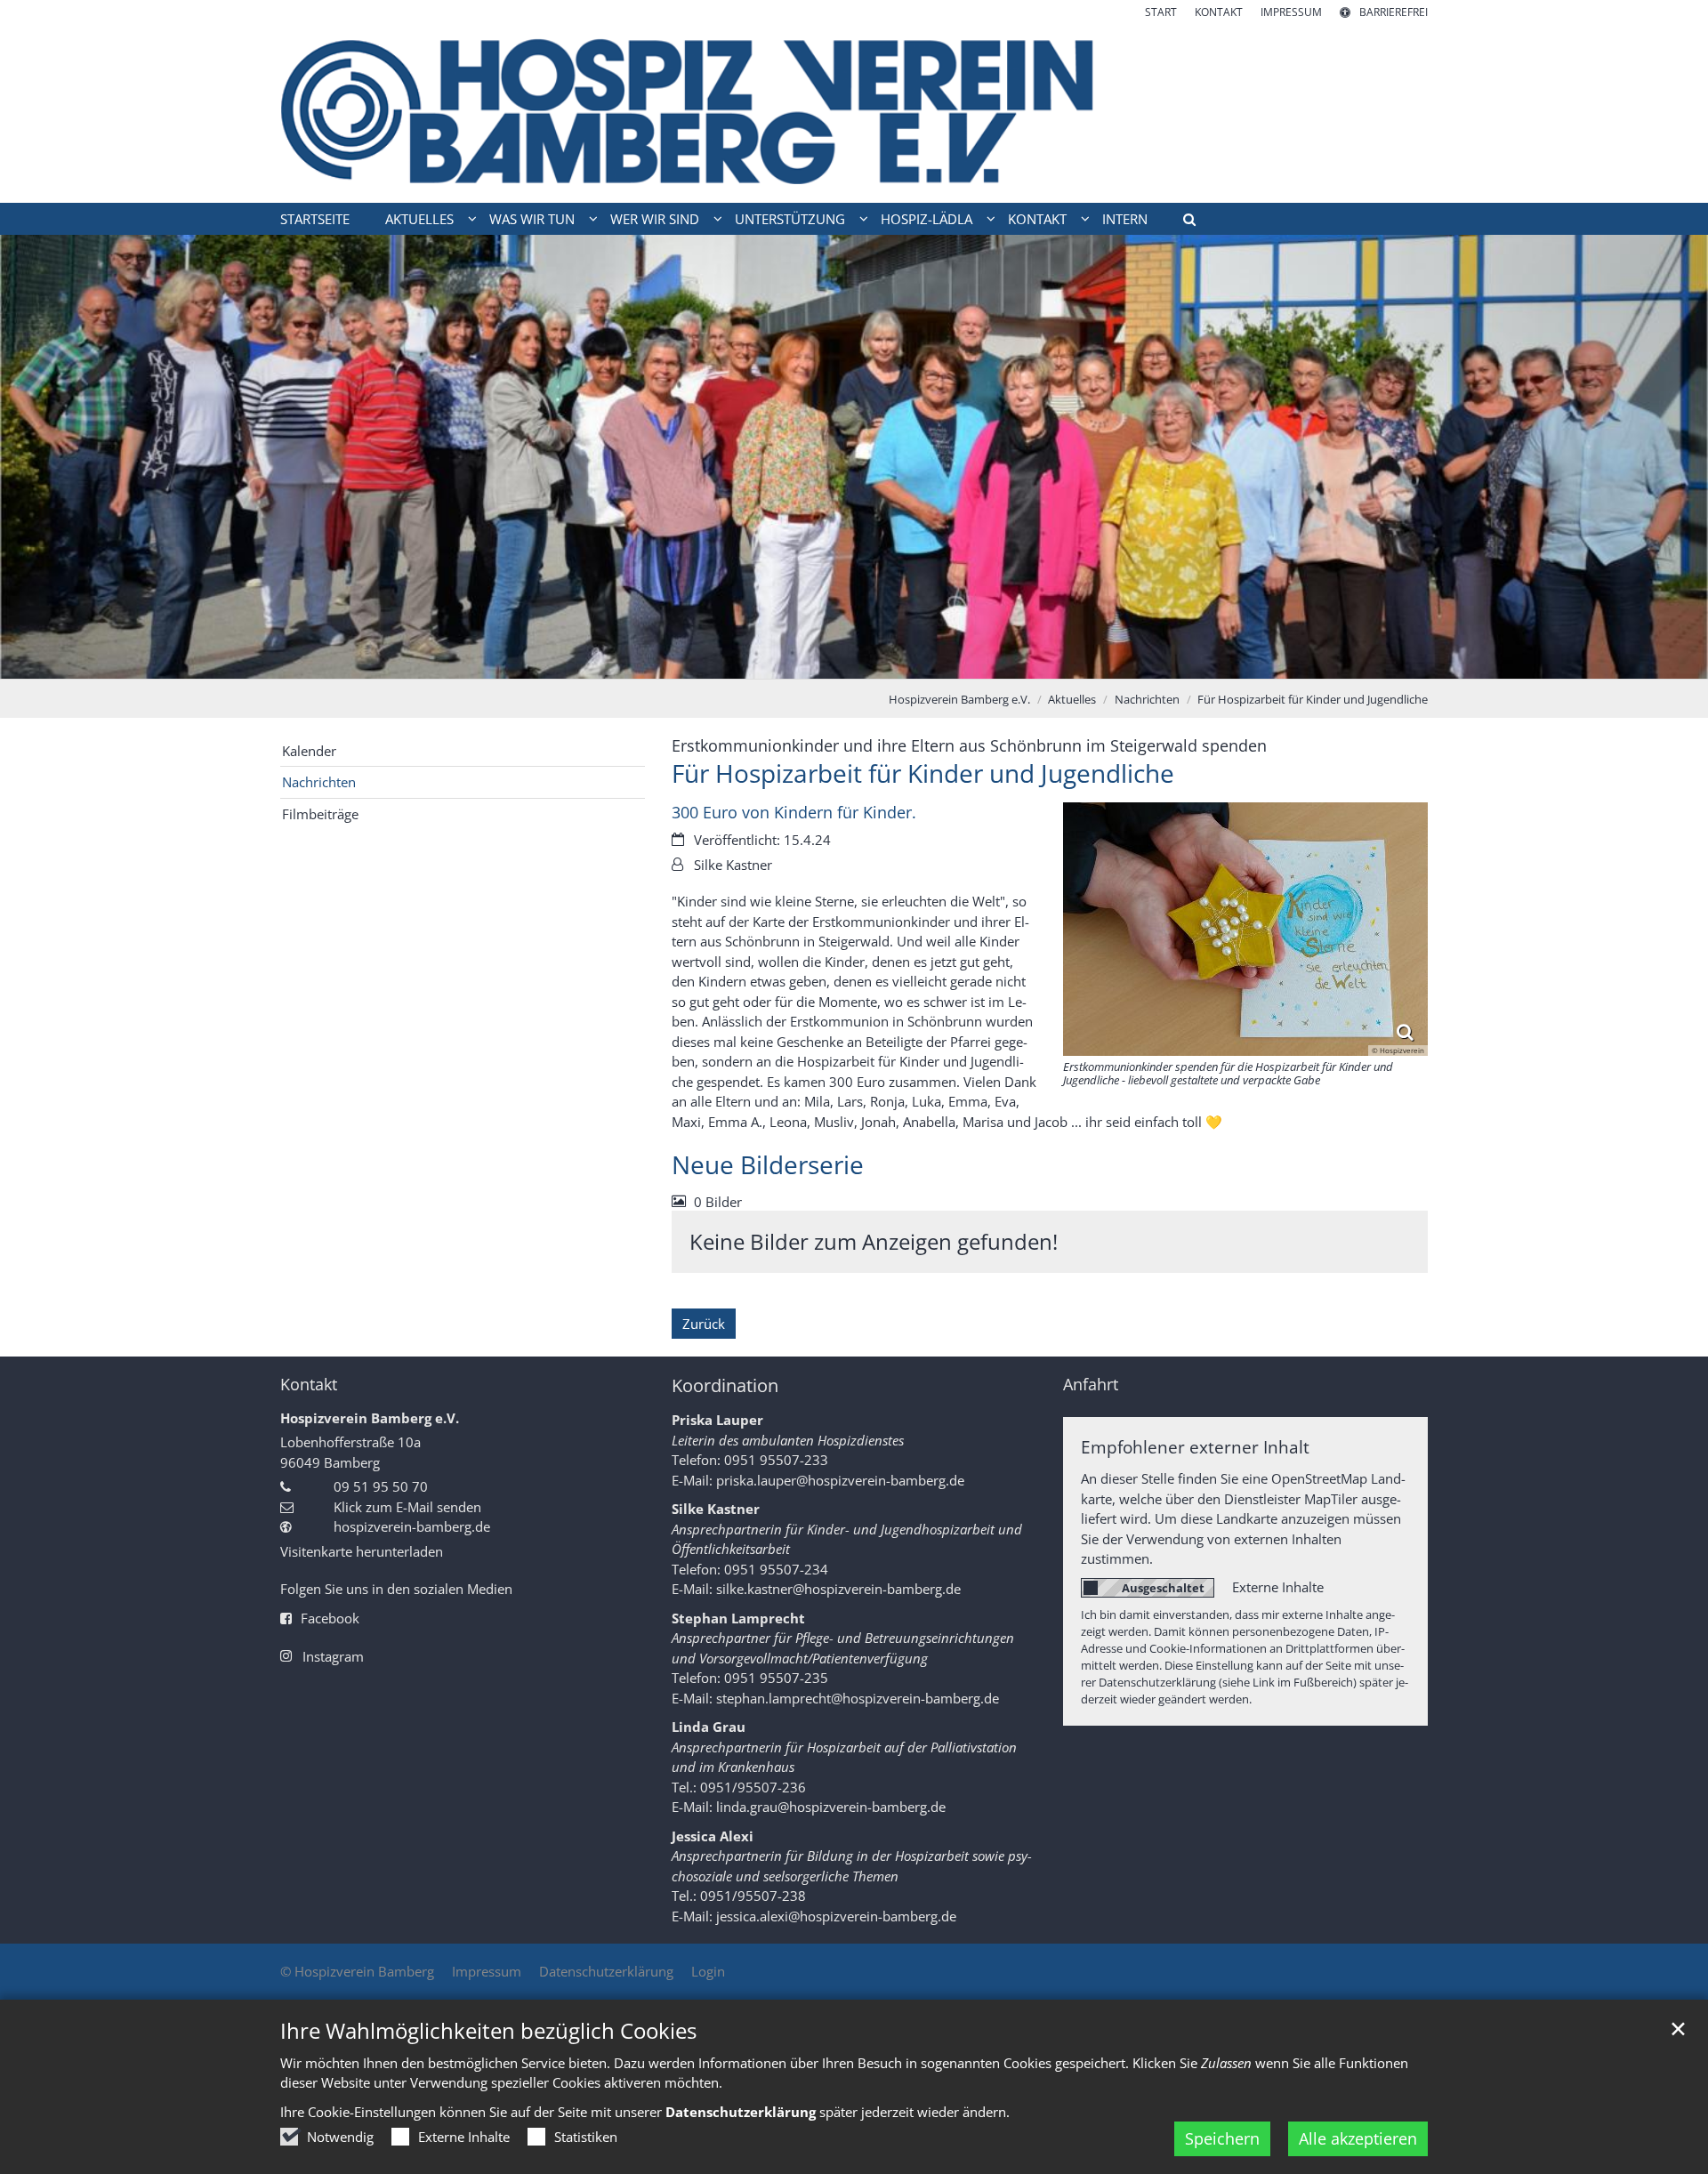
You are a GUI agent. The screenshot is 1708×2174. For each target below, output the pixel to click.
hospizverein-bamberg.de (412, 1526)
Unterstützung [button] (790, 219)
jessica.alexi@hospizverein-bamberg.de (836, 1916)
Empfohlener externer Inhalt (1195, 1447)
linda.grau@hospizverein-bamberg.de (831, 1807)
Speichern (1222, 2138)
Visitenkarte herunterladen (362, 1551)
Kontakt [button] (1037, 219)
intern (1125, 219)
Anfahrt (1091, 1385)
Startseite (315, 219)
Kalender (309, 751)
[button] (1183, 222)
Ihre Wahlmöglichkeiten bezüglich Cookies (488, 2031)
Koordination (725, 1385)
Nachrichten (1147, 699)
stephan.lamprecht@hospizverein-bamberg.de (858, 1698)
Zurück (704, 1324)
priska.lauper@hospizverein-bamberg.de (840, 1480)
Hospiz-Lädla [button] (927, 219)
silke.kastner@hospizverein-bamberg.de (838, 1589)
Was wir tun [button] (532, 219)
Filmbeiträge (320, 814)
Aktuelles (1072, 699)
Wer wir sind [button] (655, 219)
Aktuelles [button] (419, 219)
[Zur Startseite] (854, 112)
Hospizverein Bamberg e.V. (959, 699)
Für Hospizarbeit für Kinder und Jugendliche (1313, 699)
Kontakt (309, 1385)
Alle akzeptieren (1358, 2138)
